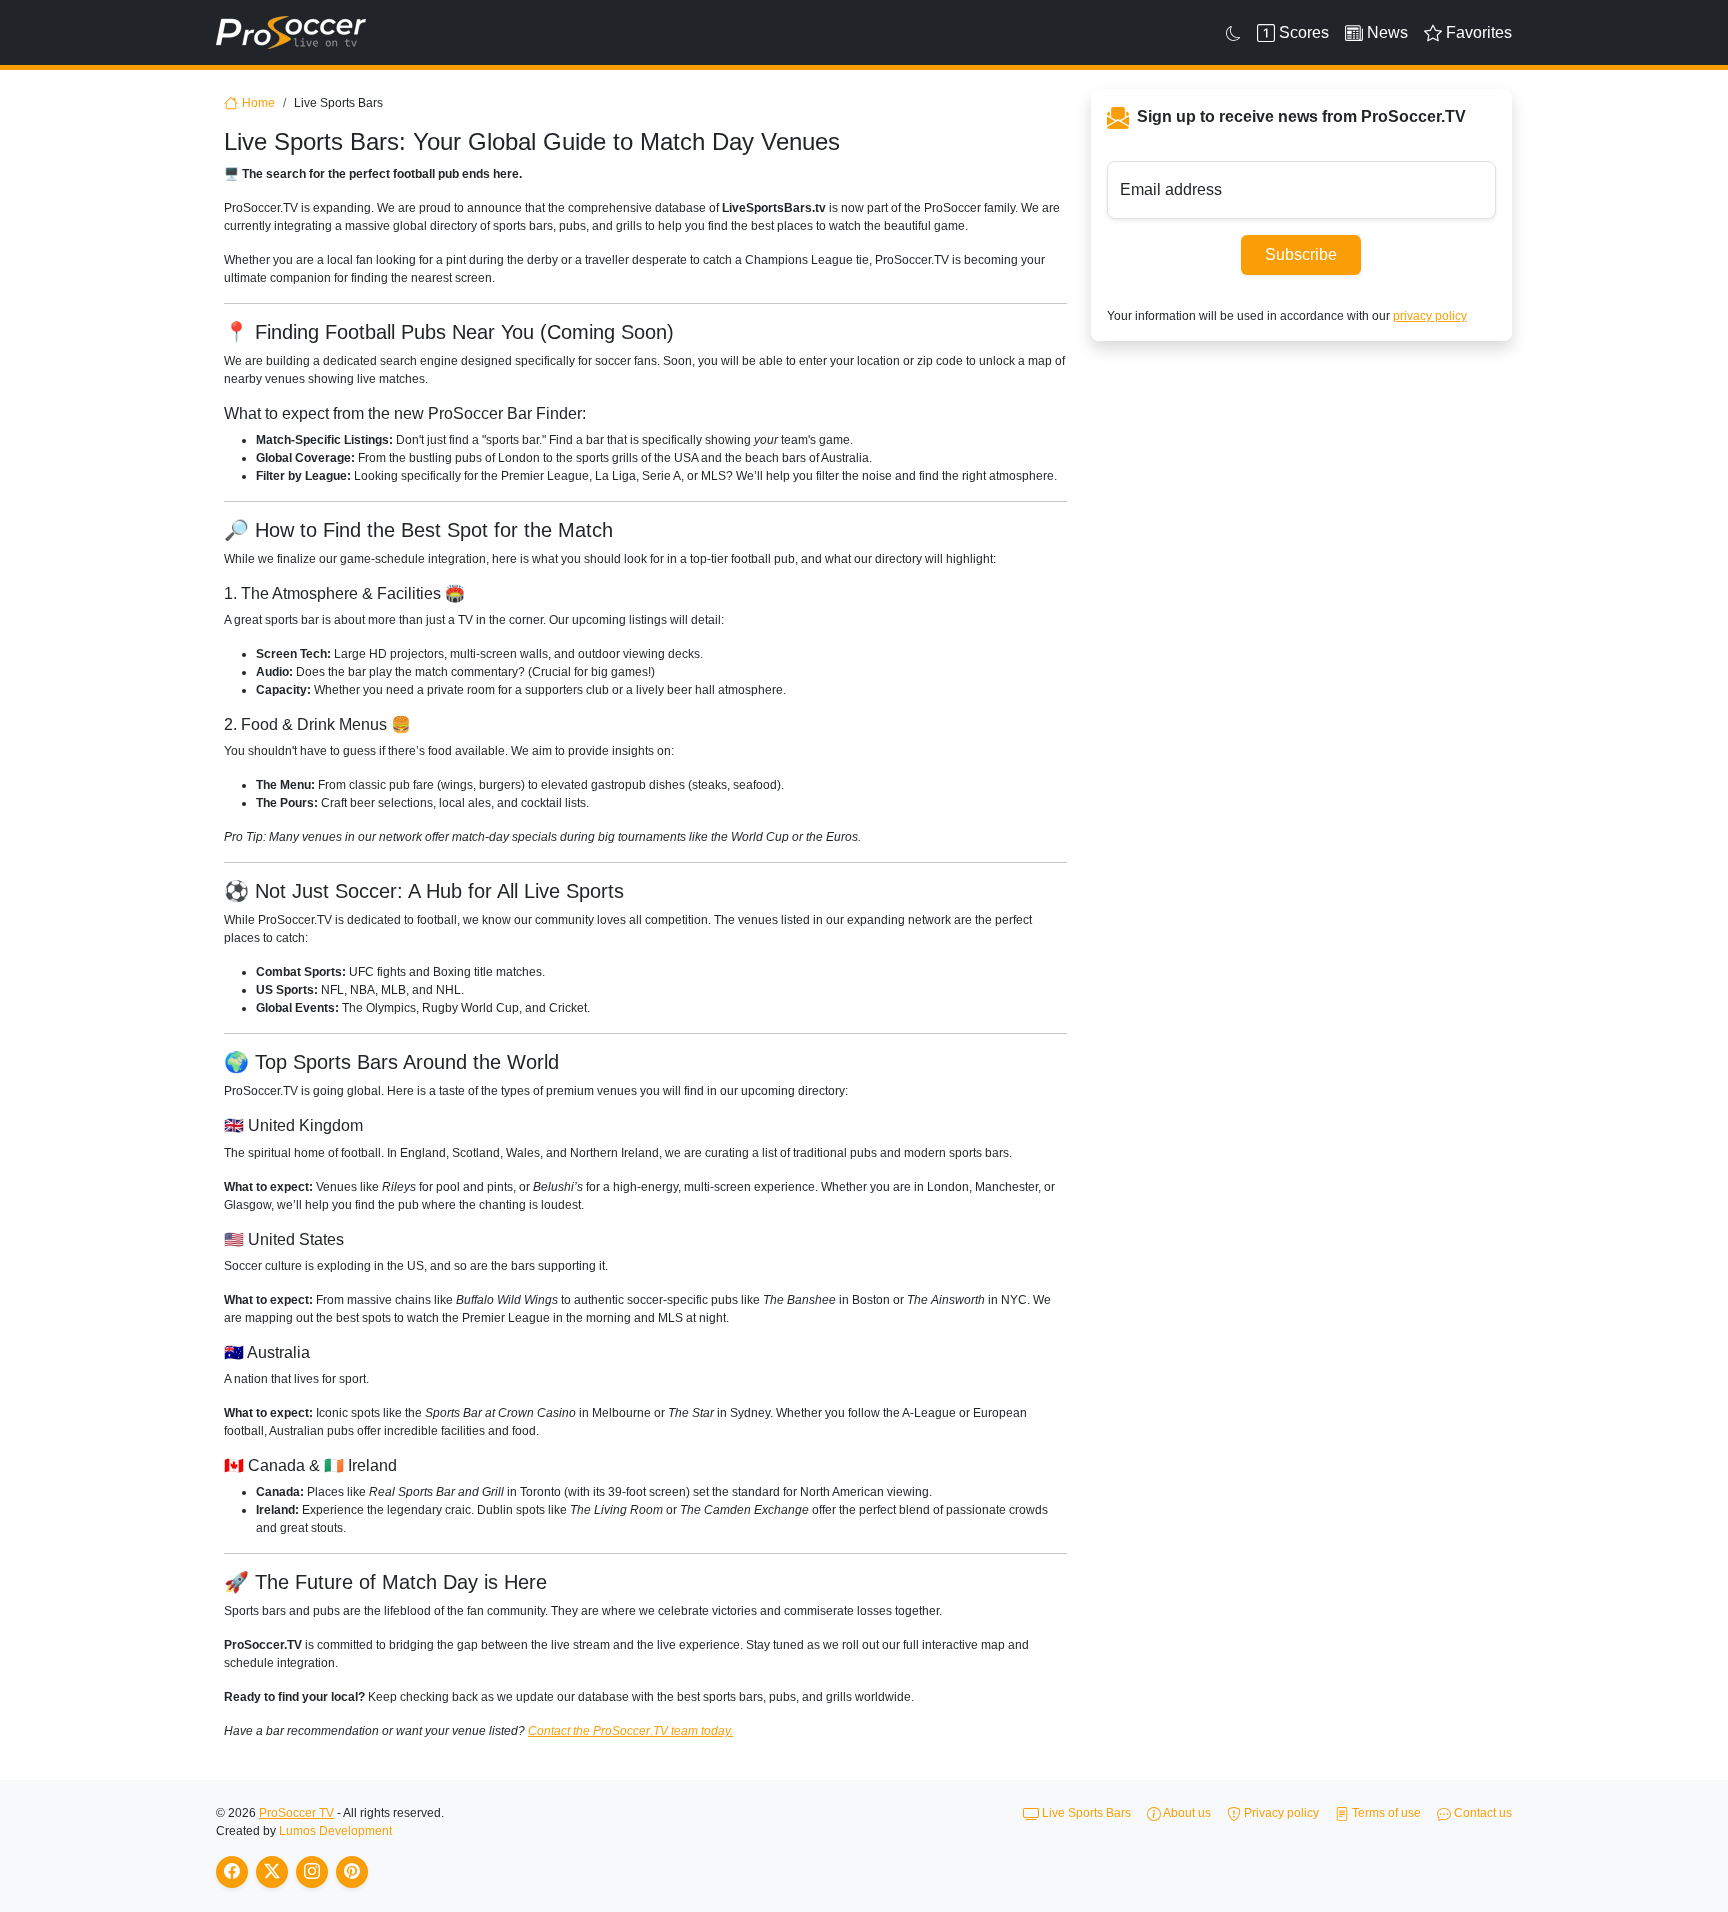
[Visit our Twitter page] (272, 1872)
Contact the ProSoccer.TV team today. (630, 1731)
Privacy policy (1280, 1813)
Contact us (1481, 1813)
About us (1186, 1813)
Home (258, 103)
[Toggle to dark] (1233, 33)
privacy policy (1430, 316)
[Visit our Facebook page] (232, 1872)
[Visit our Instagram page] (312, 1872)
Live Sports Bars (1085, 1813)
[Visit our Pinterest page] (352, 1872)
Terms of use (1385, 1813)
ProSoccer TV (296, 1813)
